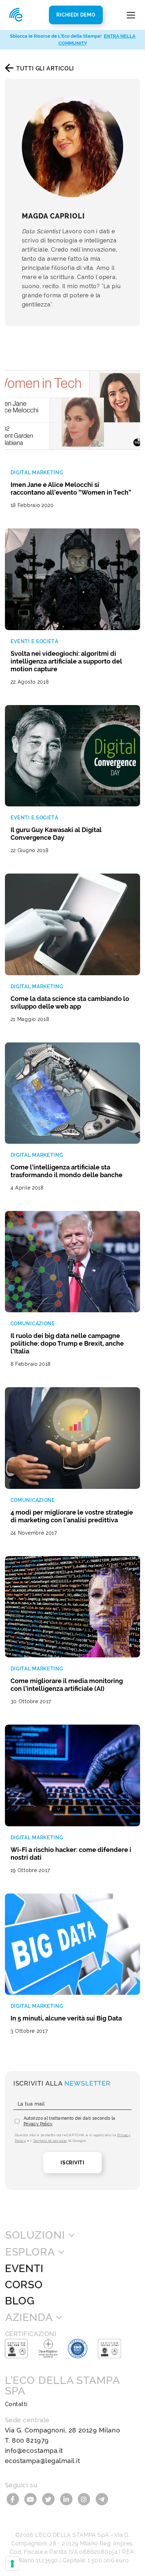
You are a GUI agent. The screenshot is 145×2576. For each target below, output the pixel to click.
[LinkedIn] (67, 2499)
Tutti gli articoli (45, 68)
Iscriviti (72, 2163)
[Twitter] (49, 2499)
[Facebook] (14, 2499)
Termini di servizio (50, 2141)
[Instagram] (85, 2499)
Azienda (29, 2317)
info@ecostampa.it (34, 2451)
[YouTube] (31, 2499)
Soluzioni (35, 2235)
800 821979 (30, 2440)
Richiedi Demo (76, 15)
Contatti (16, 2404)
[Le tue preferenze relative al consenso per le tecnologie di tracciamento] (12, 2564)
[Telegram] (102, 2499)
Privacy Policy (38, 2124)
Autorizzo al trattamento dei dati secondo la (70, 2121)
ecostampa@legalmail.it (43, 2461)
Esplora (30, 2252)
